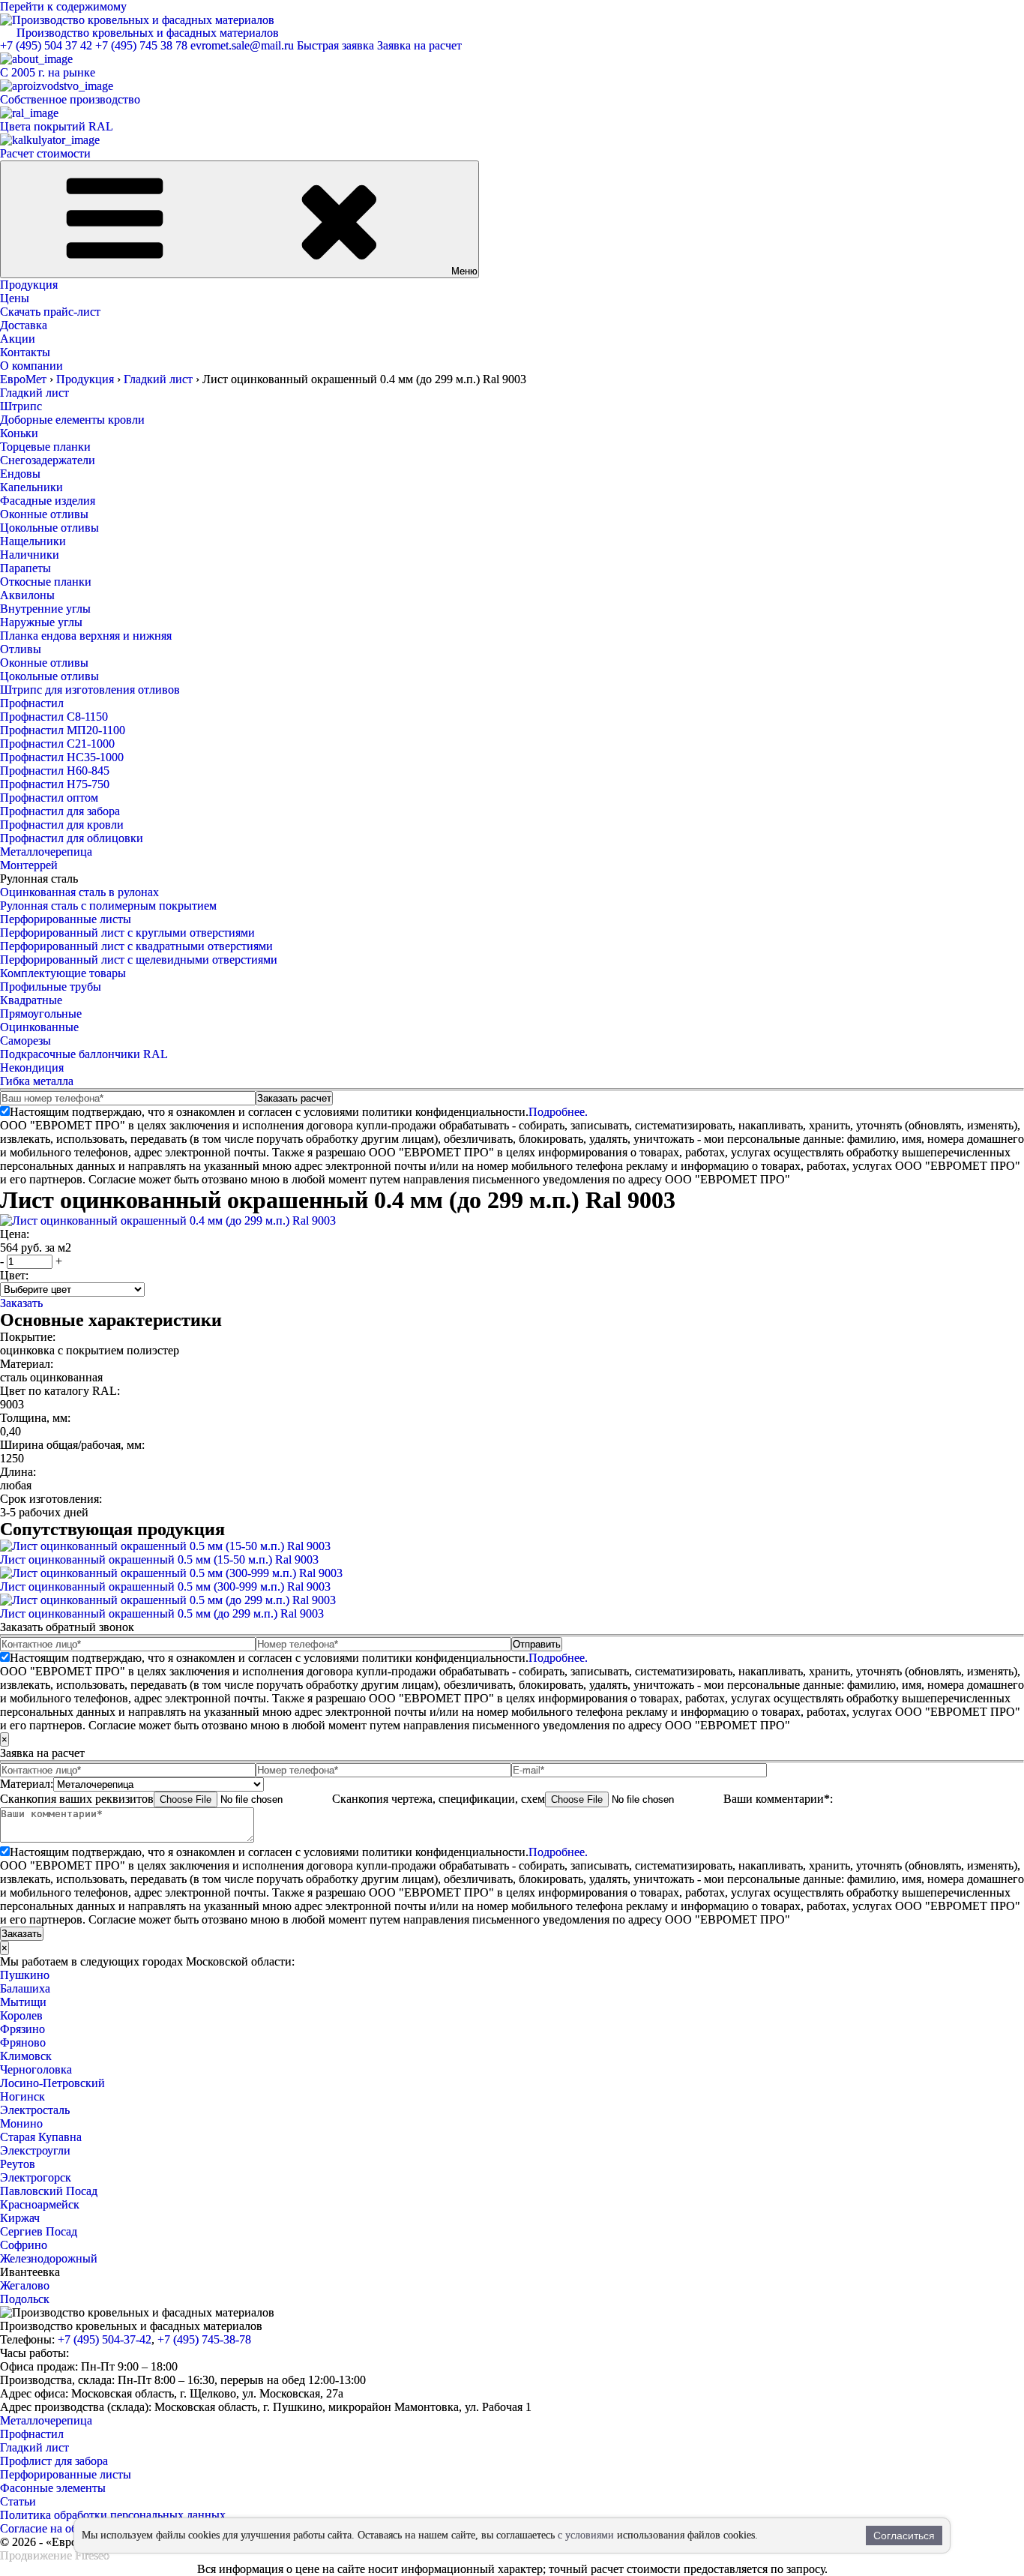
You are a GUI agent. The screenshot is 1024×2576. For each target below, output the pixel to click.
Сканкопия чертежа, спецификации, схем (439, 1799)
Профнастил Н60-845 (55, 771)
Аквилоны (27, 595)
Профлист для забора (54, 2461)
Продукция (29, 285)
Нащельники (33, 541)
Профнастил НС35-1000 (62, 757)
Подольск (25, 2299)
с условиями (586, 2535)
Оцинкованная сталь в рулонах (79, 892)
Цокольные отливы (49, 528)
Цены (15, 298)
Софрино (24, 2245)
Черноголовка (36, 2069)
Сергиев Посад (39, 2231)
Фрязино (22, 2029)
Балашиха (25, 1988)
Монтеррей (29, 865)
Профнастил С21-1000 (57, 744)
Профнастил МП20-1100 (63, 730)
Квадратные (31, 1000)
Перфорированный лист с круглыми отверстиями (127, 933)
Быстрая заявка (335, 45)
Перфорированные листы (66, 919)
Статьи (18, 2501)
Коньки (19, 433)
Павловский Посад (49, 2191)
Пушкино (25, 1975)
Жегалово (25, 2285)
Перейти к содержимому (63, 6)
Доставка (24, 325)
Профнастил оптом (49, 798)
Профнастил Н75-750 (55, 784)
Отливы (21, 649)
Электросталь (35, 2110)
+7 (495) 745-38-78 (204, 2339)
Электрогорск (36, 2177)
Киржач (20, 2218)
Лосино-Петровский (52, 2083)
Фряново (23, 2042)
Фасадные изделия (48, 501)
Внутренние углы (45, 609)
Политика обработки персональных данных (113, 2515)
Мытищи (23, 2002)
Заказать (21, 1303)
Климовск (26, 2056)
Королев (21, 2015)
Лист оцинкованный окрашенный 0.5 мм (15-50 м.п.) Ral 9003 (159, 1559)
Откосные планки (46, 582)
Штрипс (21, 406)
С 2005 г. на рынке (48, 72)
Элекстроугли (35, 2150)
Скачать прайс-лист (50, 312)
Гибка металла (37, 1081)
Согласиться (904, 2536)
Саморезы (25, 1041)
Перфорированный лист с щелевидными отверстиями (139, 960)
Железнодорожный (49, 2258)
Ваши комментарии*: (778, 1799)
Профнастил (32, 703)
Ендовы (20, 474)
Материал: (27, 1784)
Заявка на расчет (419, 45)
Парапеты (25, 568)
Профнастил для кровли (62, 825)
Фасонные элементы (53, 2488)
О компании (31, 366)
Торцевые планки (45, 447)
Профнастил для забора (60, 811)
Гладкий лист (34, 393)
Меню (464, 271)
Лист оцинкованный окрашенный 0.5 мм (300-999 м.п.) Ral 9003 (165, 1586)
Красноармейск (40, 2204)
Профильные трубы (51, 987)
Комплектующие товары (63, 973)
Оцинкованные (39, 1027)
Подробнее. (558, 1112)
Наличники (30, 555)
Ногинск (22, 2096)
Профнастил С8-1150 (54, 717)
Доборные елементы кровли (72, 420)
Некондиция (32, 1068)
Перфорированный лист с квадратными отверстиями (136, 946)
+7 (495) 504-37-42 (105, 2339)
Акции (18, 339)
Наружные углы (41, 622)
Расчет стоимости (45, 153)
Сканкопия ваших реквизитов (77, 1799)
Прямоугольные (41, 1014)
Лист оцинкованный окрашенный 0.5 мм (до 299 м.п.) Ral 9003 (162, 1613)
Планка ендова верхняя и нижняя (86, 636)
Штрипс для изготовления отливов (90, 690)
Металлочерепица (46, 852)
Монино (21, 2123)
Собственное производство (70, 99)
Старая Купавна (41, 2137)
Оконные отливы (44, 514)
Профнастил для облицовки (72, 838)
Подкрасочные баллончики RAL (84, 1054)
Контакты (25, 352)
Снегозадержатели (48, 460)
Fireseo (92, 2555)
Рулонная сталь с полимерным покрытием (108, 906)
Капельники (31, 487)
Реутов (18, 2164)
